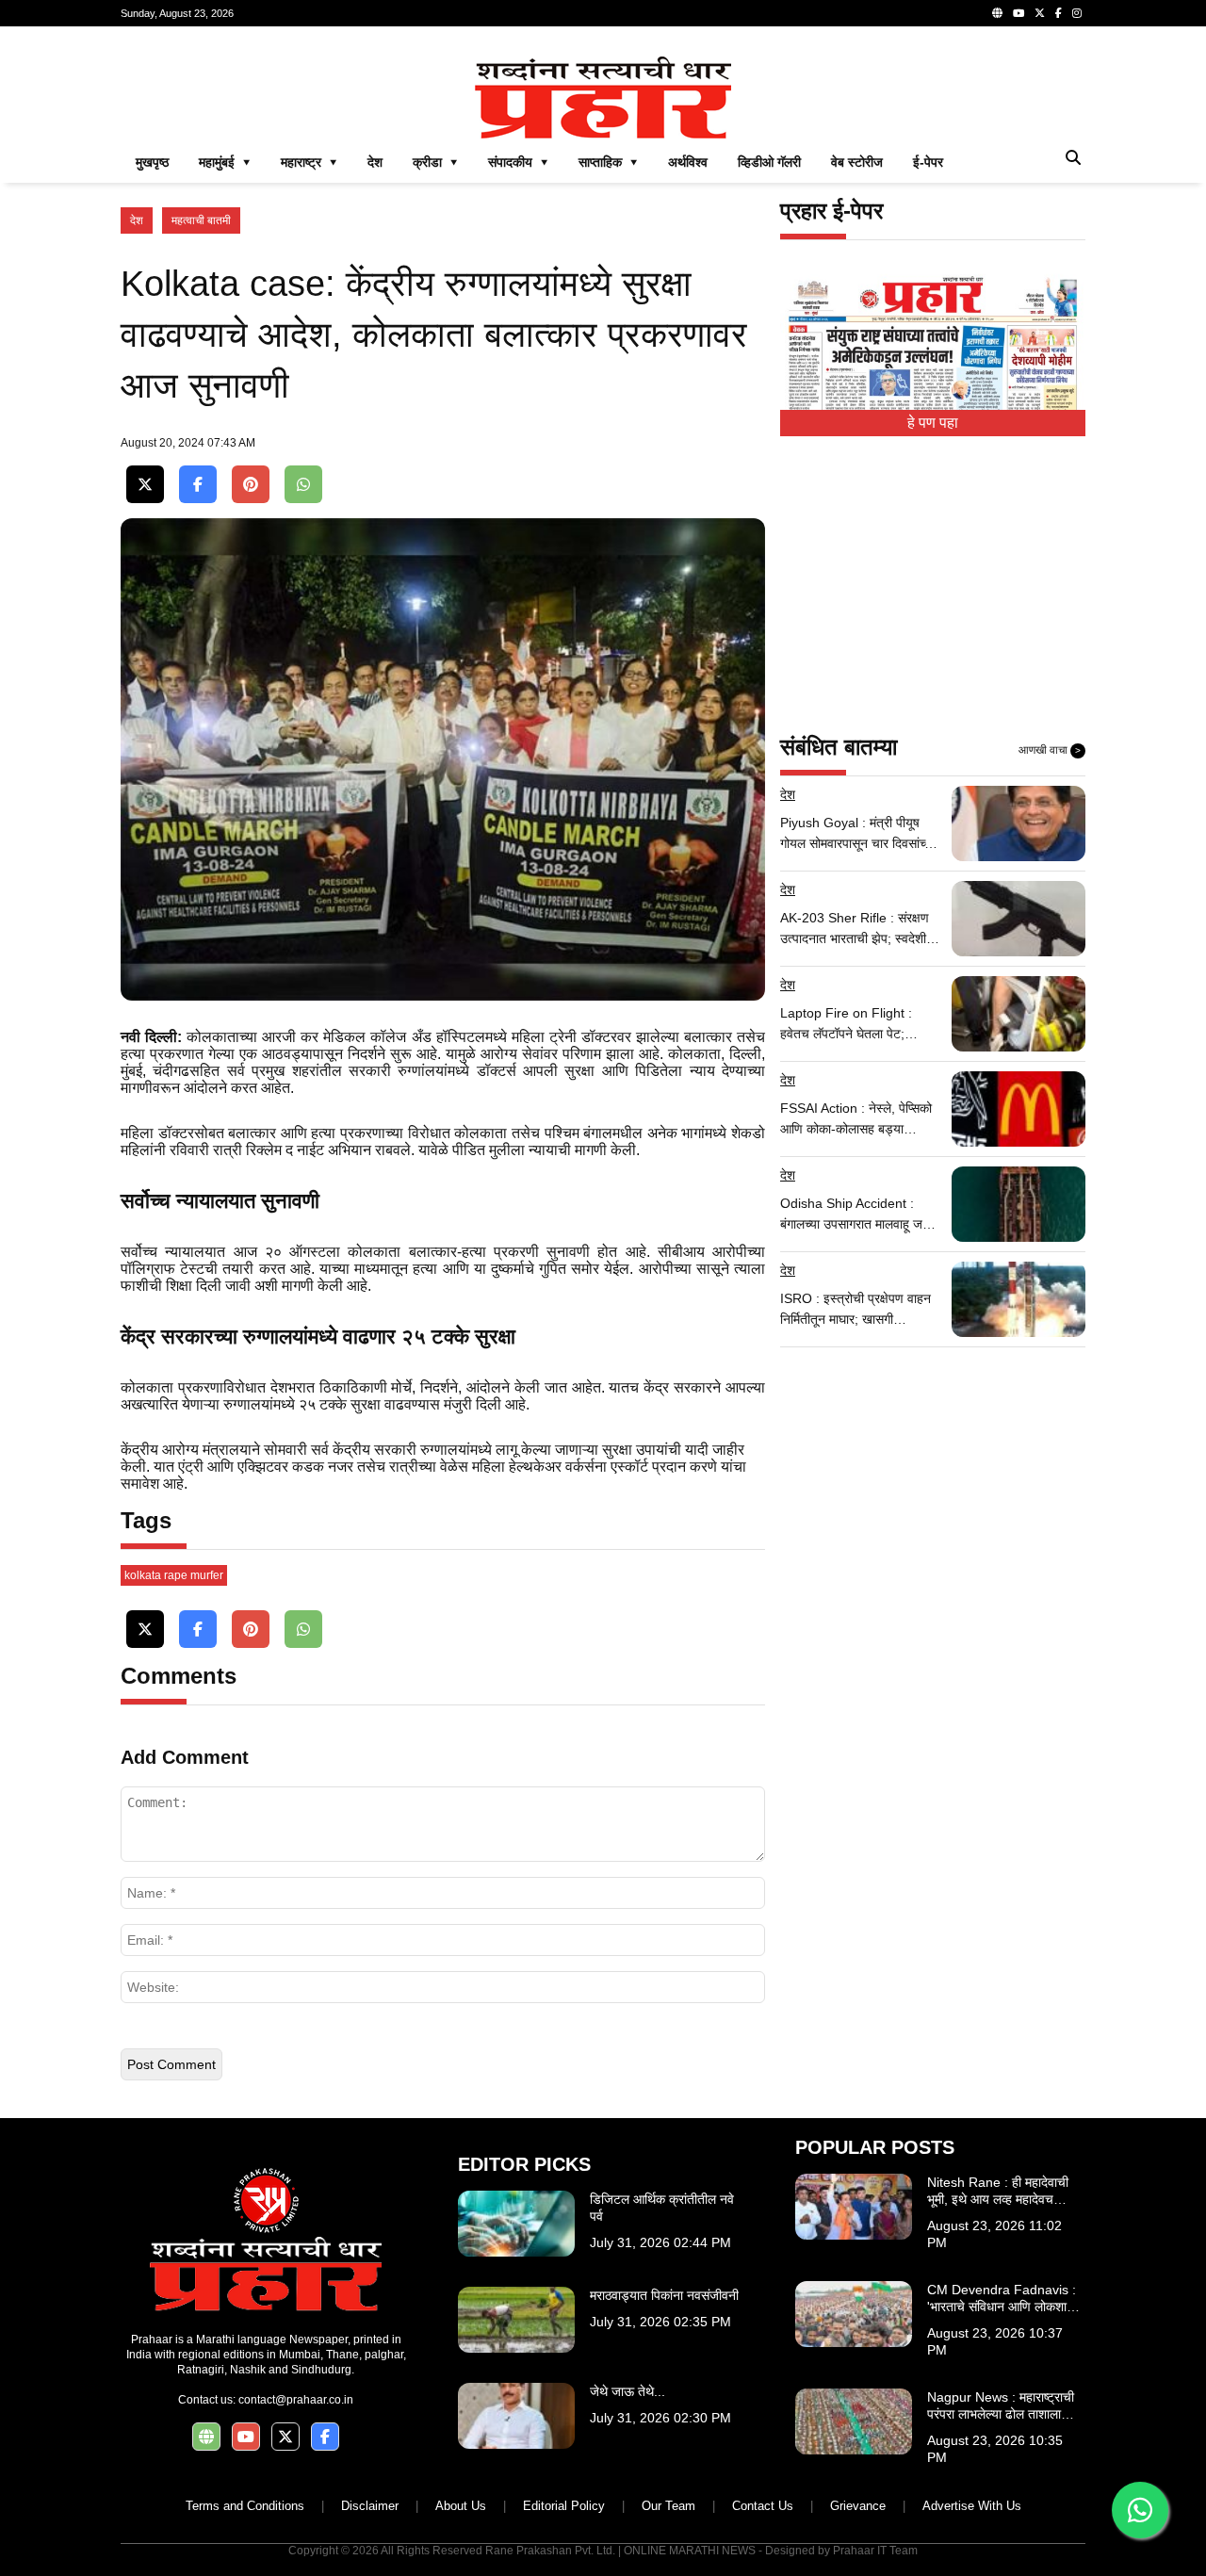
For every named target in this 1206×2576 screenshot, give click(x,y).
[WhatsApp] (303, 485)
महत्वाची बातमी (201, 220)
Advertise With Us (972, 2506)
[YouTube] (1019, 13)
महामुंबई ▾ (225, 162)
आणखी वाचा (1050, 750)
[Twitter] (1040, 13)
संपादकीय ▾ (518, 162)
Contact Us (763, 2506)
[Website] (997, 13)
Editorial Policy (564, 2506)
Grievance (858, 2506)
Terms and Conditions (245, 2506)
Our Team (668, 2506)
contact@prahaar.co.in (296, 2400)
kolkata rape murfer (174, 1575)
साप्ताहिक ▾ (608, 162)
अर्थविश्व (688, 162)
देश (375, 162)
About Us (461, 2506)
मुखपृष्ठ (152, 162)
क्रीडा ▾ (435, 162)
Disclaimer (370, 2506)
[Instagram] (1077, 13)
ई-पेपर (928, 162)
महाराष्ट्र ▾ (309, 162)
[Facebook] (1059, 13)
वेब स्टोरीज (857, 162)
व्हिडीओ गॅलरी (769, 162)
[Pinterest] (251, 485)
